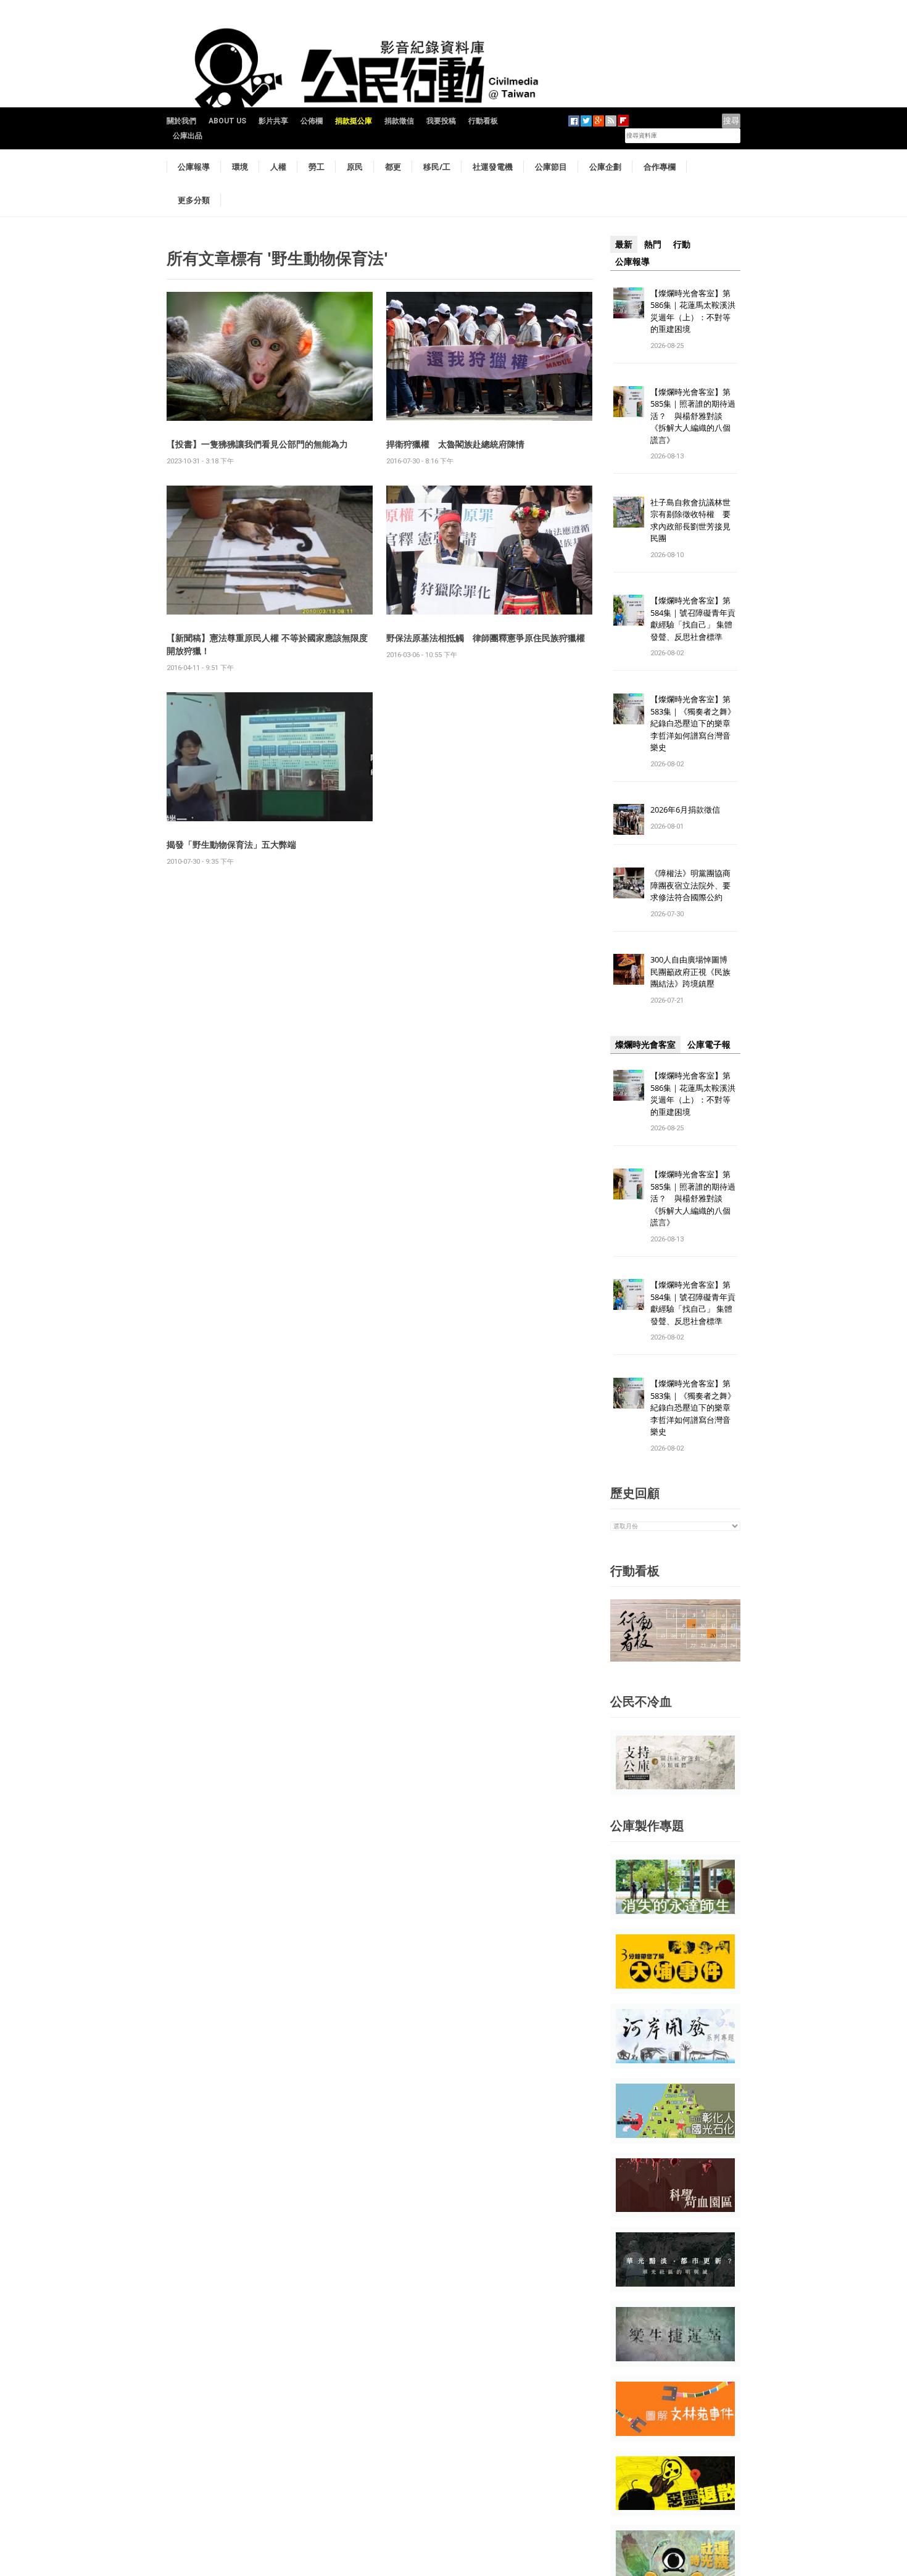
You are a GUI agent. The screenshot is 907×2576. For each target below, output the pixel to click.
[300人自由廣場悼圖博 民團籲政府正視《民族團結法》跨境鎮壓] (629, 969)
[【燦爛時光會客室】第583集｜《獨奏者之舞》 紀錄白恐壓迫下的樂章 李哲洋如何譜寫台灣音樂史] (629, 709)
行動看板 (483, 121)
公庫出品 (188, 136)
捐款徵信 (399, 121)
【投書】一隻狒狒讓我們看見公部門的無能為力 (257, 444)
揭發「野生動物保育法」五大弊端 (231, 844)
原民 (355, 167)
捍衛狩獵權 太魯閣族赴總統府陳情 (455, 444)
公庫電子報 (709, 1045)
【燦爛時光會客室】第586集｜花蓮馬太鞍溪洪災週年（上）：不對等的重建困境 (693, 311)
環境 (240, 167)
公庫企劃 (605, 167)
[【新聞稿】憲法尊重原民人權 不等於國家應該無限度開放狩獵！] (270, 549)
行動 (682, 244)
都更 (393, 167)
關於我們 (181, 121)
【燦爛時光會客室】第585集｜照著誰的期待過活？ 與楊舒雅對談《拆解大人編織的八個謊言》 (693, 416)
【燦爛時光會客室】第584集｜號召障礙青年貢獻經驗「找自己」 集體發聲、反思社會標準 (693, 619)
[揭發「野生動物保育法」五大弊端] (270, 756)
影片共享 (273, 121)
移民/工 (437, 167)
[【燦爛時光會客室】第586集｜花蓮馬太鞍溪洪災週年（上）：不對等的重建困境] (629, 302)
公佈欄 (312, 121)
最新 (624, 244)
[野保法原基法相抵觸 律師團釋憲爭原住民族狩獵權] (489, 549)
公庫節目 (551, 167)
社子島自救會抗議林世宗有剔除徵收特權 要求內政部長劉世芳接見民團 (690, 520)
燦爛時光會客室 (645, 1045)
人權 (278, 167)
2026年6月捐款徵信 (685, 810)
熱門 (653, 244)
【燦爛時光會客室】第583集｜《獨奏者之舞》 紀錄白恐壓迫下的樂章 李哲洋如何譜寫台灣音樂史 (693, 723)
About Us (227, 121)
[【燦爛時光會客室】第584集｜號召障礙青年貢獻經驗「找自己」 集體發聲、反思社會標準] (629, 610)
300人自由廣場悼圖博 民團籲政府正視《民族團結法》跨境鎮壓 (693, 971)
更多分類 (194, 200)
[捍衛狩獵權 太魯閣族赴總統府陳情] (489, 356)
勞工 (317, 167)
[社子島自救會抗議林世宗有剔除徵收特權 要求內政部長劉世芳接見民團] (629, 511)
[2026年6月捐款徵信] (629, 819)
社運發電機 (493, 167)
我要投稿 (441, 121)
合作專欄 (660, 167)
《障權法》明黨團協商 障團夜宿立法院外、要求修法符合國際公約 (694, 885)
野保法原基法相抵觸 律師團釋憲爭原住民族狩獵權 (486, 638)
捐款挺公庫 (354, 121)
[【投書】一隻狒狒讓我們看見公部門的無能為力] (270, 356)
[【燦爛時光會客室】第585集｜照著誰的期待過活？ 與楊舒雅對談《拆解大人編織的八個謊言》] (629, 401)
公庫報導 (194, 167)
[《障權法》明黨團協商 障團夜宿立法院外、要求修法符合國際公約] (629, 883)
